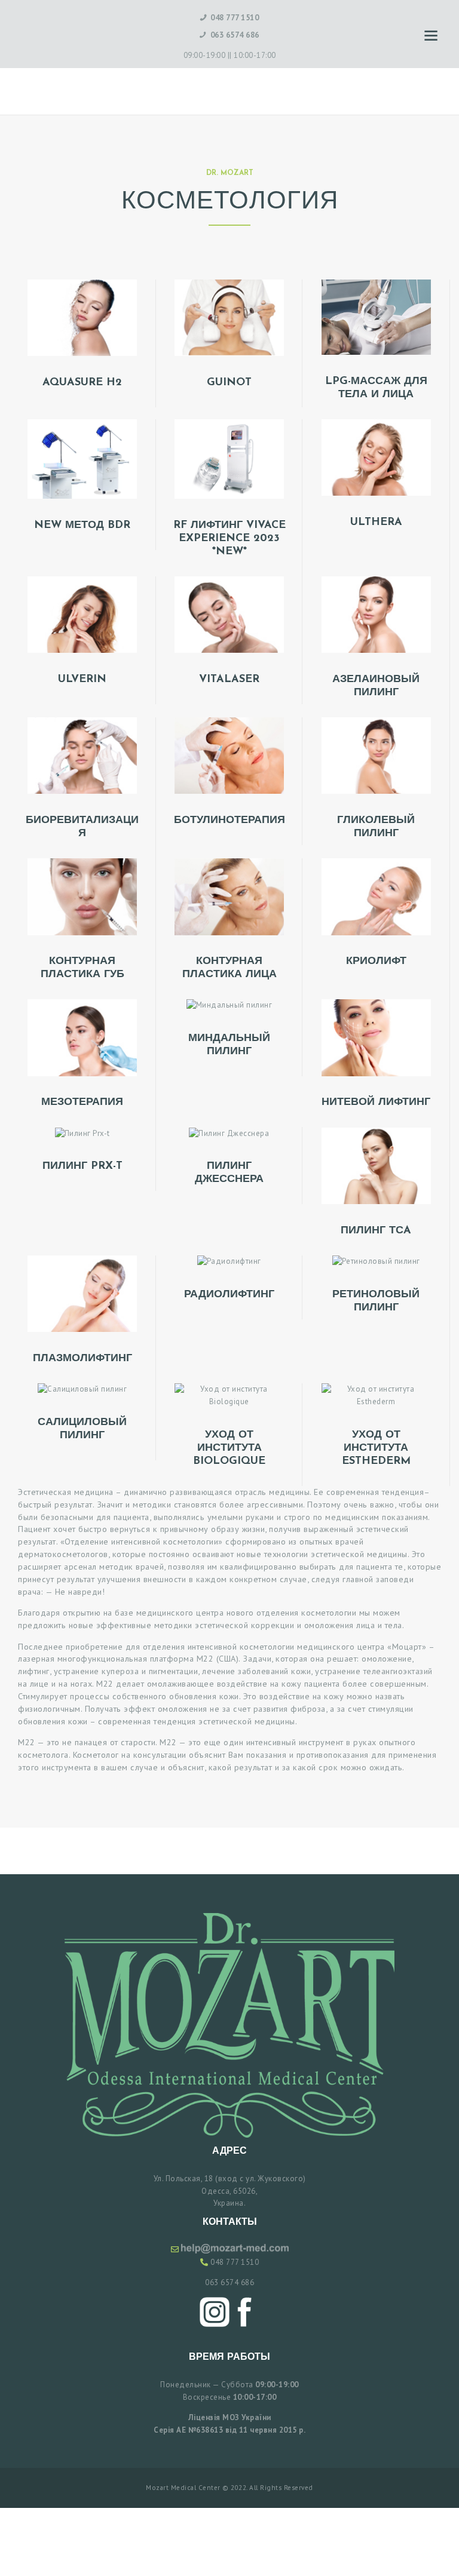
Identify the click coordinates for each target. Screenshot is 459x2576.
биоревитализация (82, 827)
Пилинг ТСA (376, 1231)
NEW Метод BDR (82, 526)
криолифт (376, 962)
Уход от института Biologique (229, 1448)
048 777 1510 (235, 2262)
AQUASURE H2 (82, 383)
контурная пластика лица (229, 968)
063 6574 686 (229, 2282)
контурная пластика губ (82, 968)
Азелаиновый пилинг (376, 686)
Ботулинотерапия (229, 821)
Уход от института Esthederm (376, 1448)
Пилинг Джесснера (229, 1173)
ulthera (376, 523)
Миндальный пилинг (229, 1045)
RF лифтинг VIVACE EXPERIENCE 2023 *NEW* (229, 539)
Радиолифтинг (229, 1295)
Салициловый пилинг (82, 1429)
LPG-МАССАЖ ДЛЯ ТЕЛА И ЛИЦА (376, 388)
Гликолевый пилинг (376, 827)
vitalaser (229, 680)
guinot (229, 383)
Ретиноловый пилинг (376, 1301)
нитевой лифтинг (376, 1103)
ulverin (82, 680)
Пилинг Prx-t (82, 1166)
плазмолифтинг (82, 1359)
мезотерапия (82, 1103)
